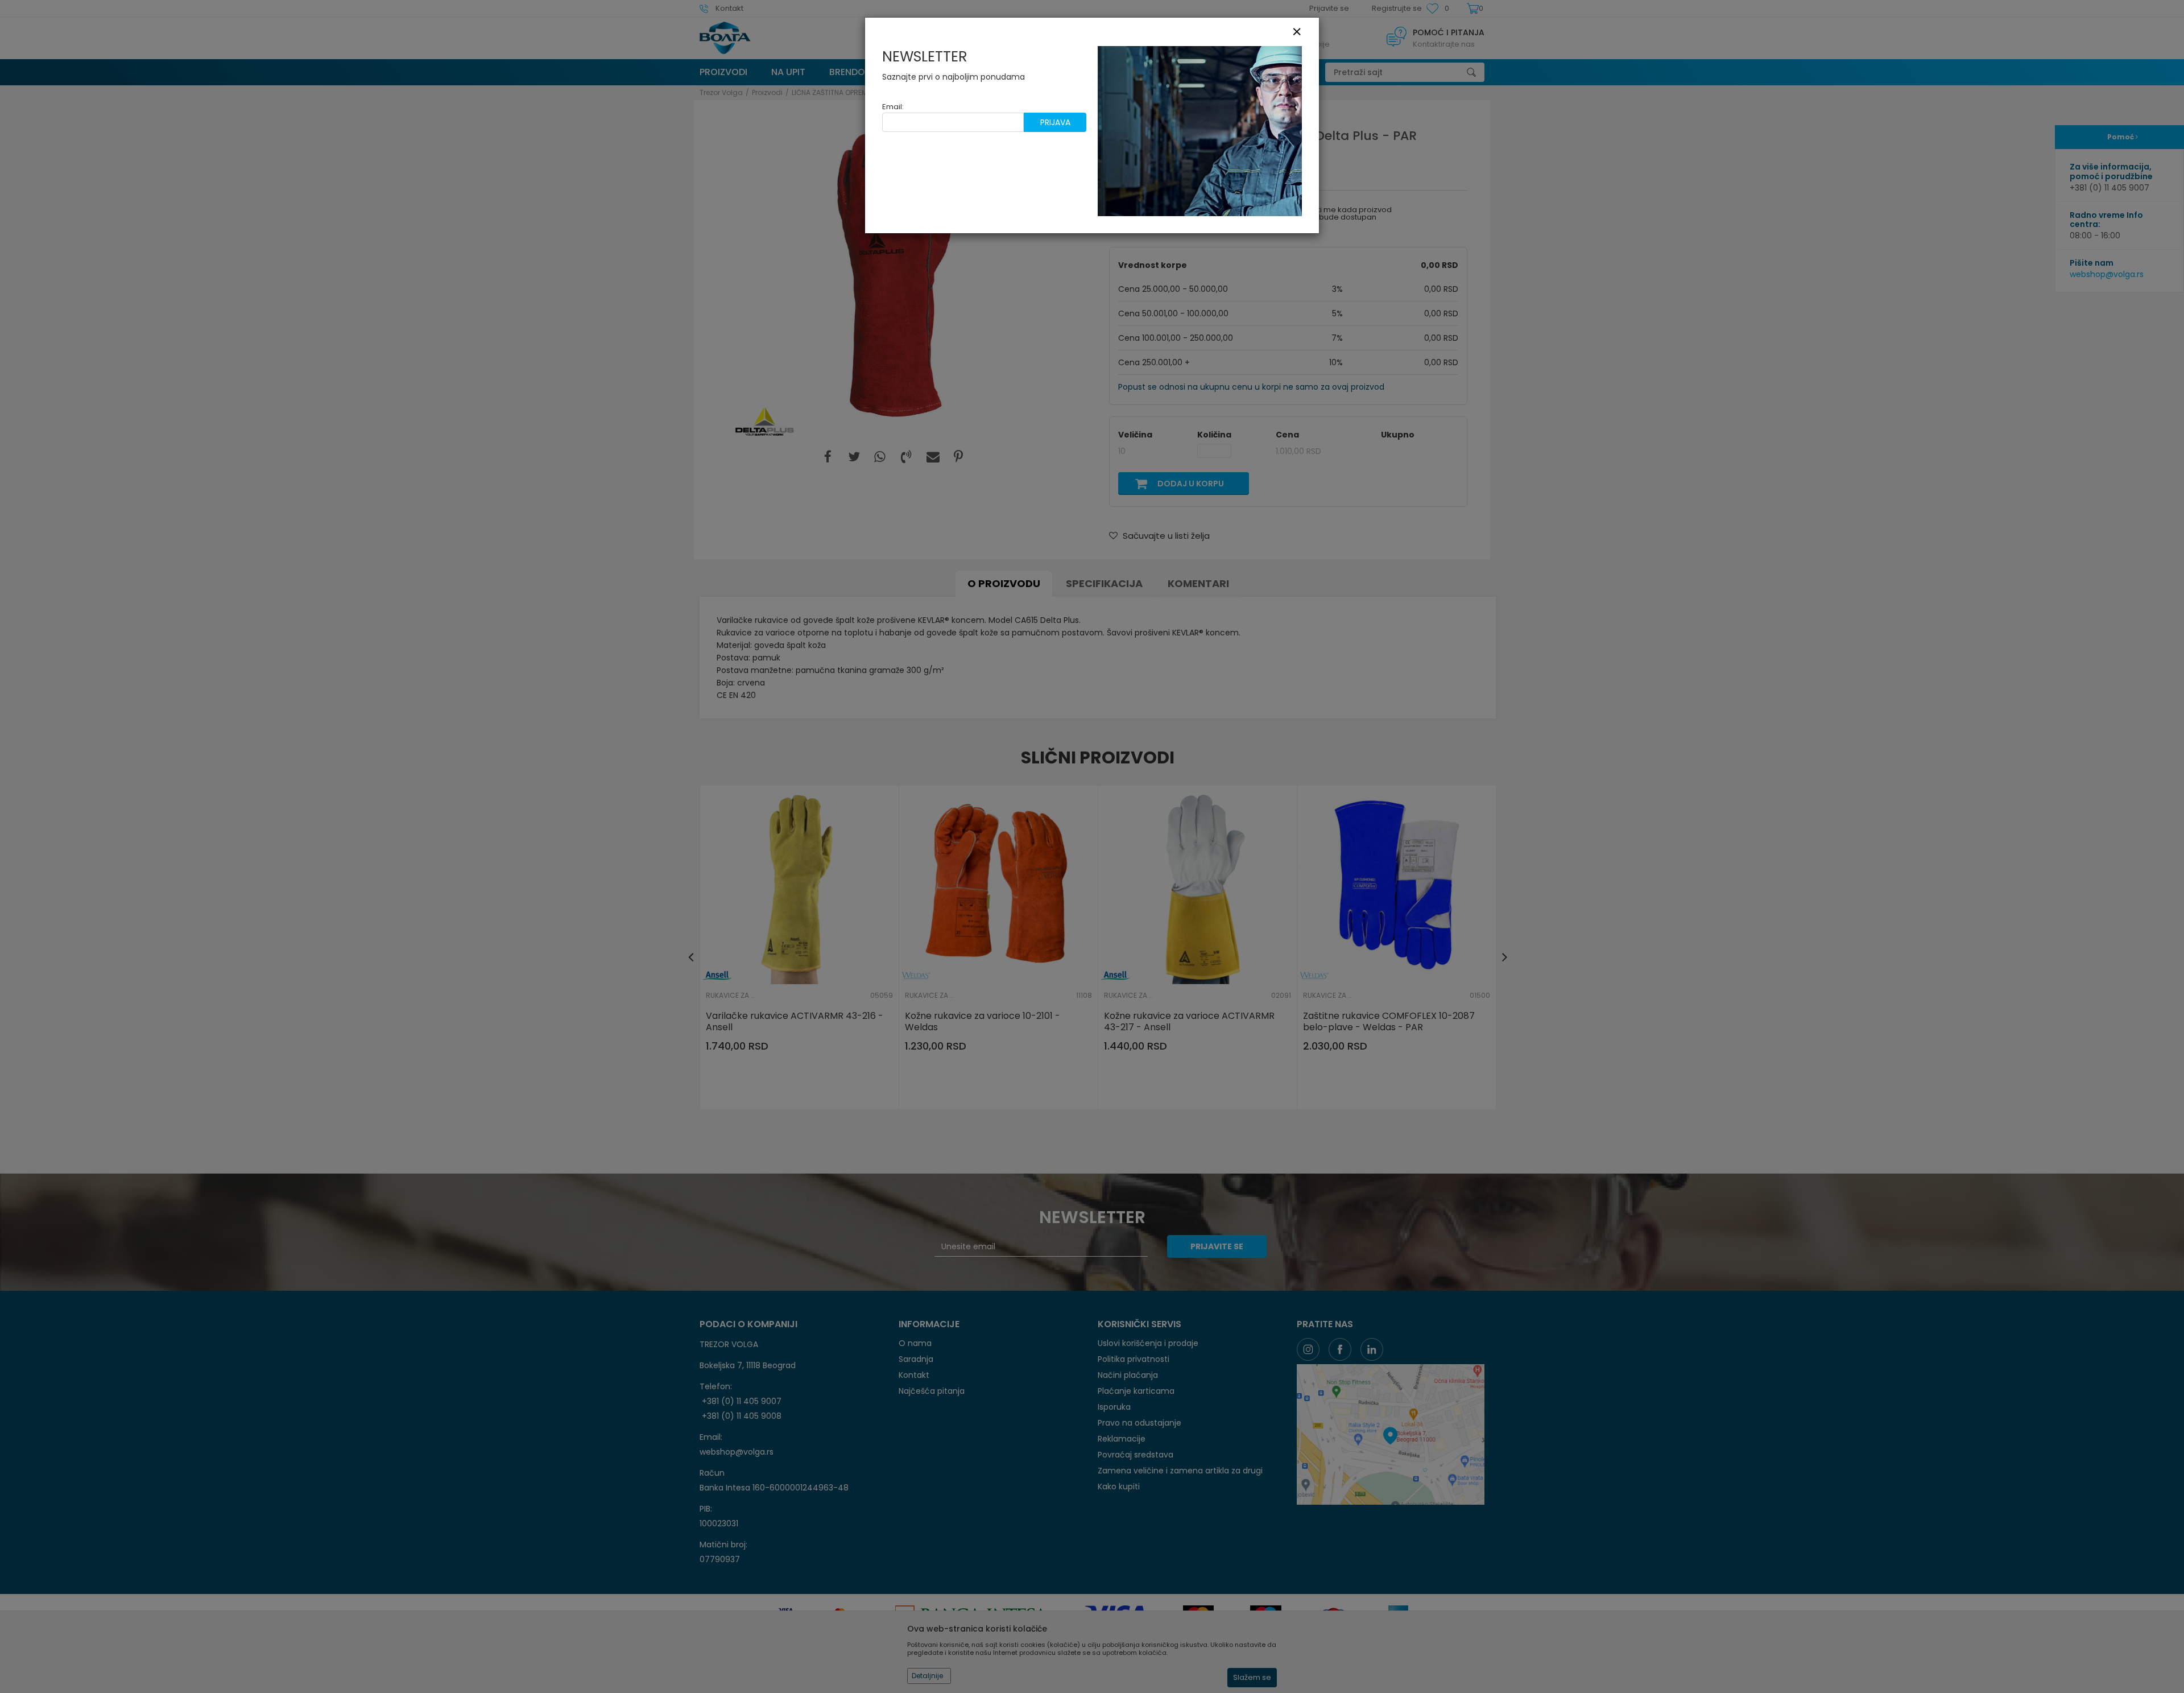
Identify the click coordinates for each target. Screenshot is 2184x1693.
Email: (893, 107)
